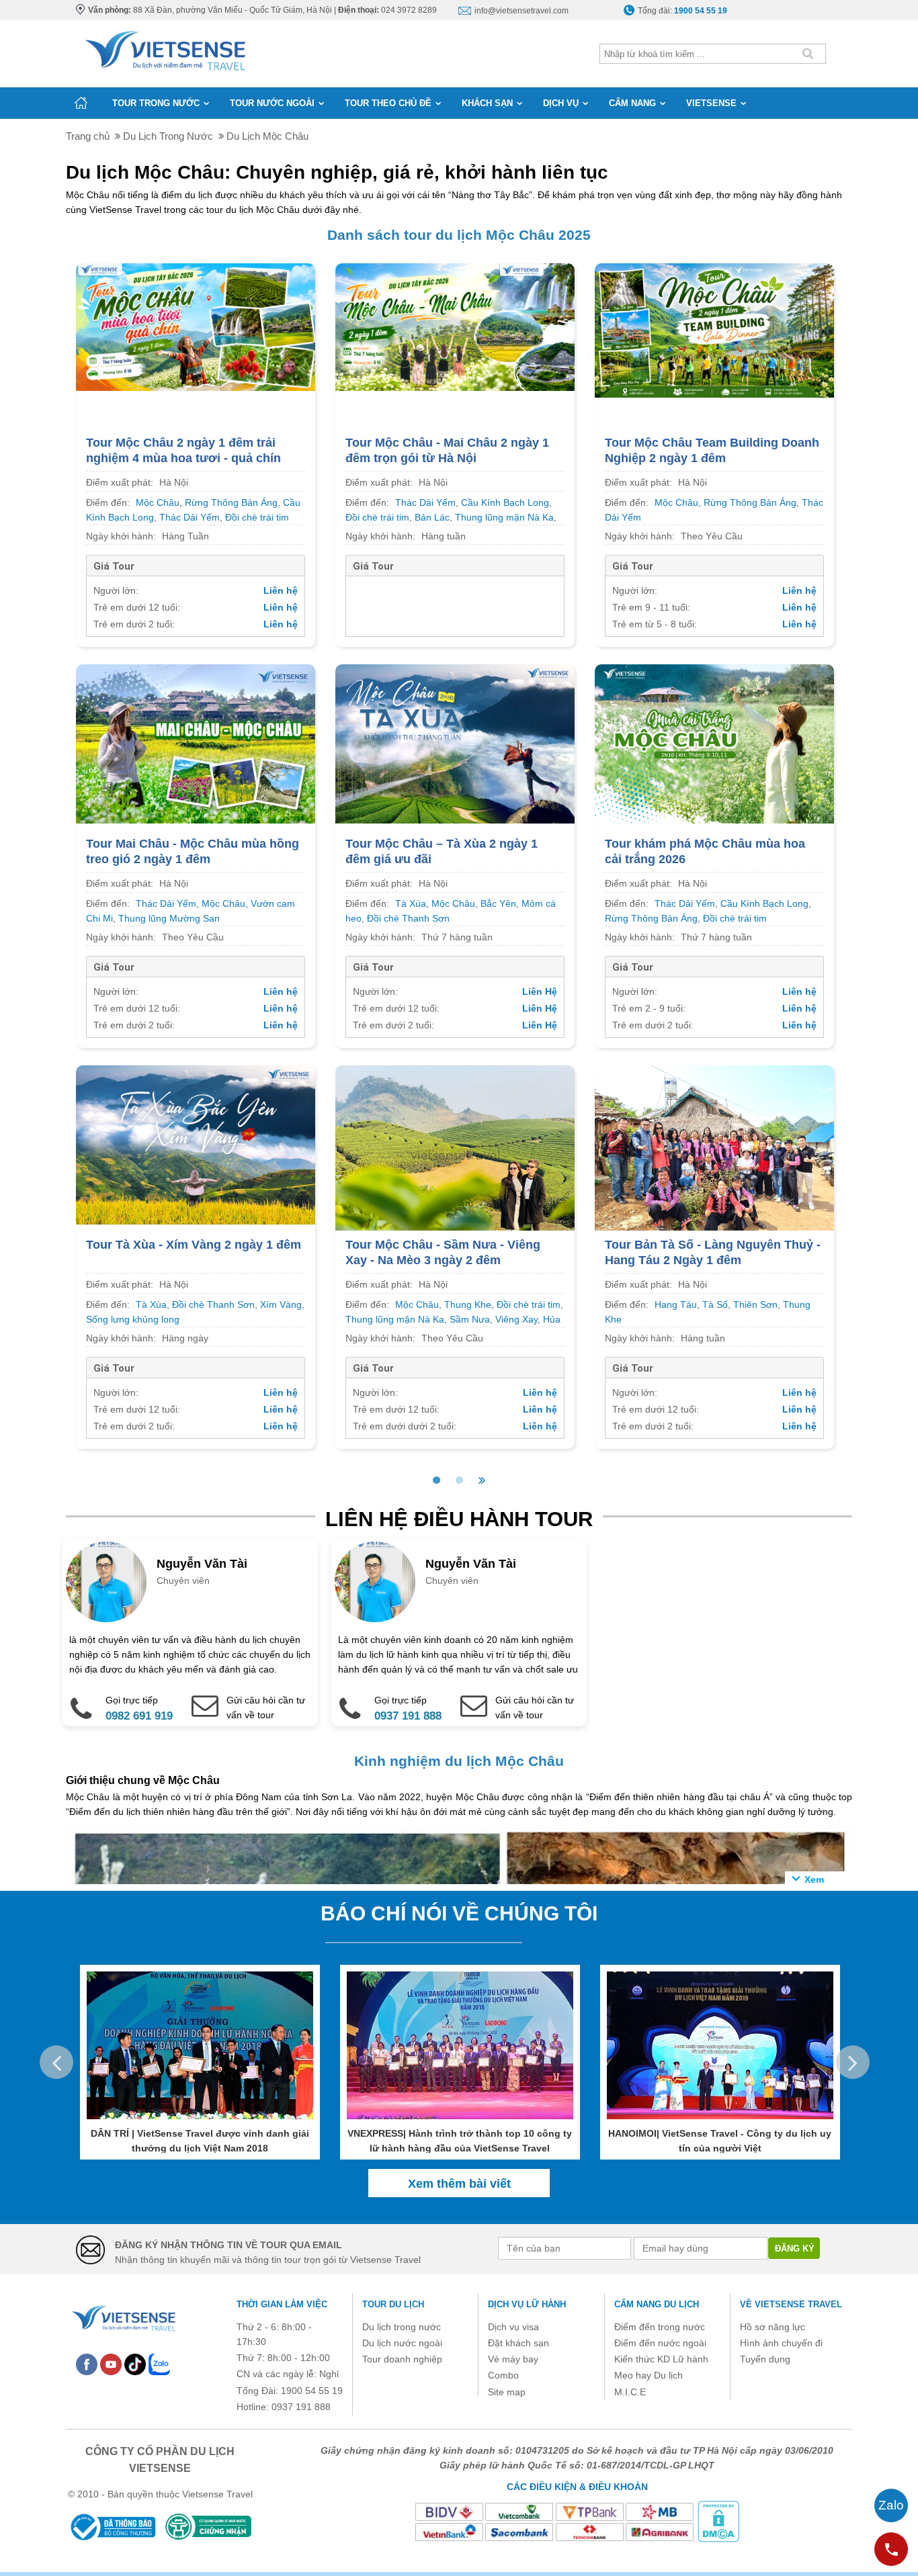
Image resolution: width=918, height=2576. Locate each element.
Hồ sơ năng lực (773, 2327)
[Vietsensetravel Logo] (123, 2317)
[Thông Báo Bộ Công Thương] (112, 2527)
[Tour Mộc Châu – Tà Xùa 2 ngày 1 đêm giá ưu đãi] (455, 743)
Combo (503, 2375)
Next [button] (853, 2062)
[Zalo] (159, 2364)
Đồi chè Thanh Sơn (408, 918)
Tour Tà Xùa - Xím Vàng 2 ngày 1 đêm (194, 1245)
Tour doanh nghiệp (402, 2359)
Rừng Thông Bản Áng (231, 502)
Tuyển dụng (765, 2359)
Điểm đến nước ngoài (660, 2343)
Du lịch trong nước (402, 2327)
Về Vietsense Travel (791, 2304)
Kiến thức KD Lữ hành (661, 2359)
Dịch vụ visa (513, 2327)
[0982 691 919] (77, 1699)
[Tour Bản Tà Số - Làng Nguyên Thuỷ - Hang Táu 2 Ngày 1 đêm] (714, 1154)
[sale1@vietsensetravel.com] (466, 1699)
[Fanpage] (87, 2364)
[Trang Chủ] (164, 48)
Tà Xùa (411, 903)
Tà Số (715, 1304)
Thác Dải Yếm (190, 517)
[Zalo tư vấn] (891, 2505)
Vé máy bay (513, 2359)
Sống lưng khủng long (133, 1319)
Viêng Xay (516, 1319)
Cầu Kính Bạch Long (505, 502)
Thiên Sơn (755, 1304)
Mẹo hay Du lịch (649, 2375)
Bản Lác (432, 517)
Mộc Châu (158, 502)
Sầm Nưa (470, 1319)
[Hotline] (891, 2549)
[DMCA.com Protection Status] (718, 2521)
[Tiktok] (135, 2364)
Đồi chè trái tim (257, 517)
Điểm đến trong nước (660, 2327)
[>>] (482, 1480)
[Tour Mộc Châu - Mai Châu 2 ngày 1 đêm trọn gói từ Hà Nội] (455, 326)
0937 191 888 (408, 1716)
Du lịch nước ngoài (402, 2343)
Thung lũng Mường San (169, 918)
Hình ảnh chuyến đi (781, 2343)
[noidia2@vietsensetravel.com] (198, 1699)
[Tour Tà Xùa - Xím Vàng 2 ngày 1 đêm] (196, 1144)
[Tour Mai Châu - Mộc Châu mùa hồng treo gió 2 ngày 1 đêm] (196, 743)
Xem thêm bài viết (459, 2184)
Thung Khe (468, 1304)
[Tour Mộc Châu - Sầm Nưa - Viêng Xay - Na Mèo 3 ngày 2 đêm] (455, 1154)
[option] (190, 1632)
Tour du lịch (393, 2304)
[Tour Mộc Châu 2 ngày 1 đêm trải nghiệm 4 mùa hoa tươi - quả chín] (196, 326)
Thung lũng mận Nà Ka (504, 517)
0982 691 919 (139, 1716)
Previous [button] (56, 2062)
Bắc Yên (498, 903)
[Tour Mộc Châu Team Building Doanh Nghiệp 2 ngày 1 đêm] (714, 330)
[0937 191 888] (345, 1699)
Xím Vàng (281, 1304)
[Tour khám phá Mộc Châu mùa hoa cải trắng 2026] (714, 743)
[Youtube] (111, 2364)
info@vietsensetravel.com (521, 11)
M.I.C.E (630, 2392)
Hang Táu (676, 1304)
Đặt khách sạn (518, 2343)
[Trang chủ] (81, 103)
